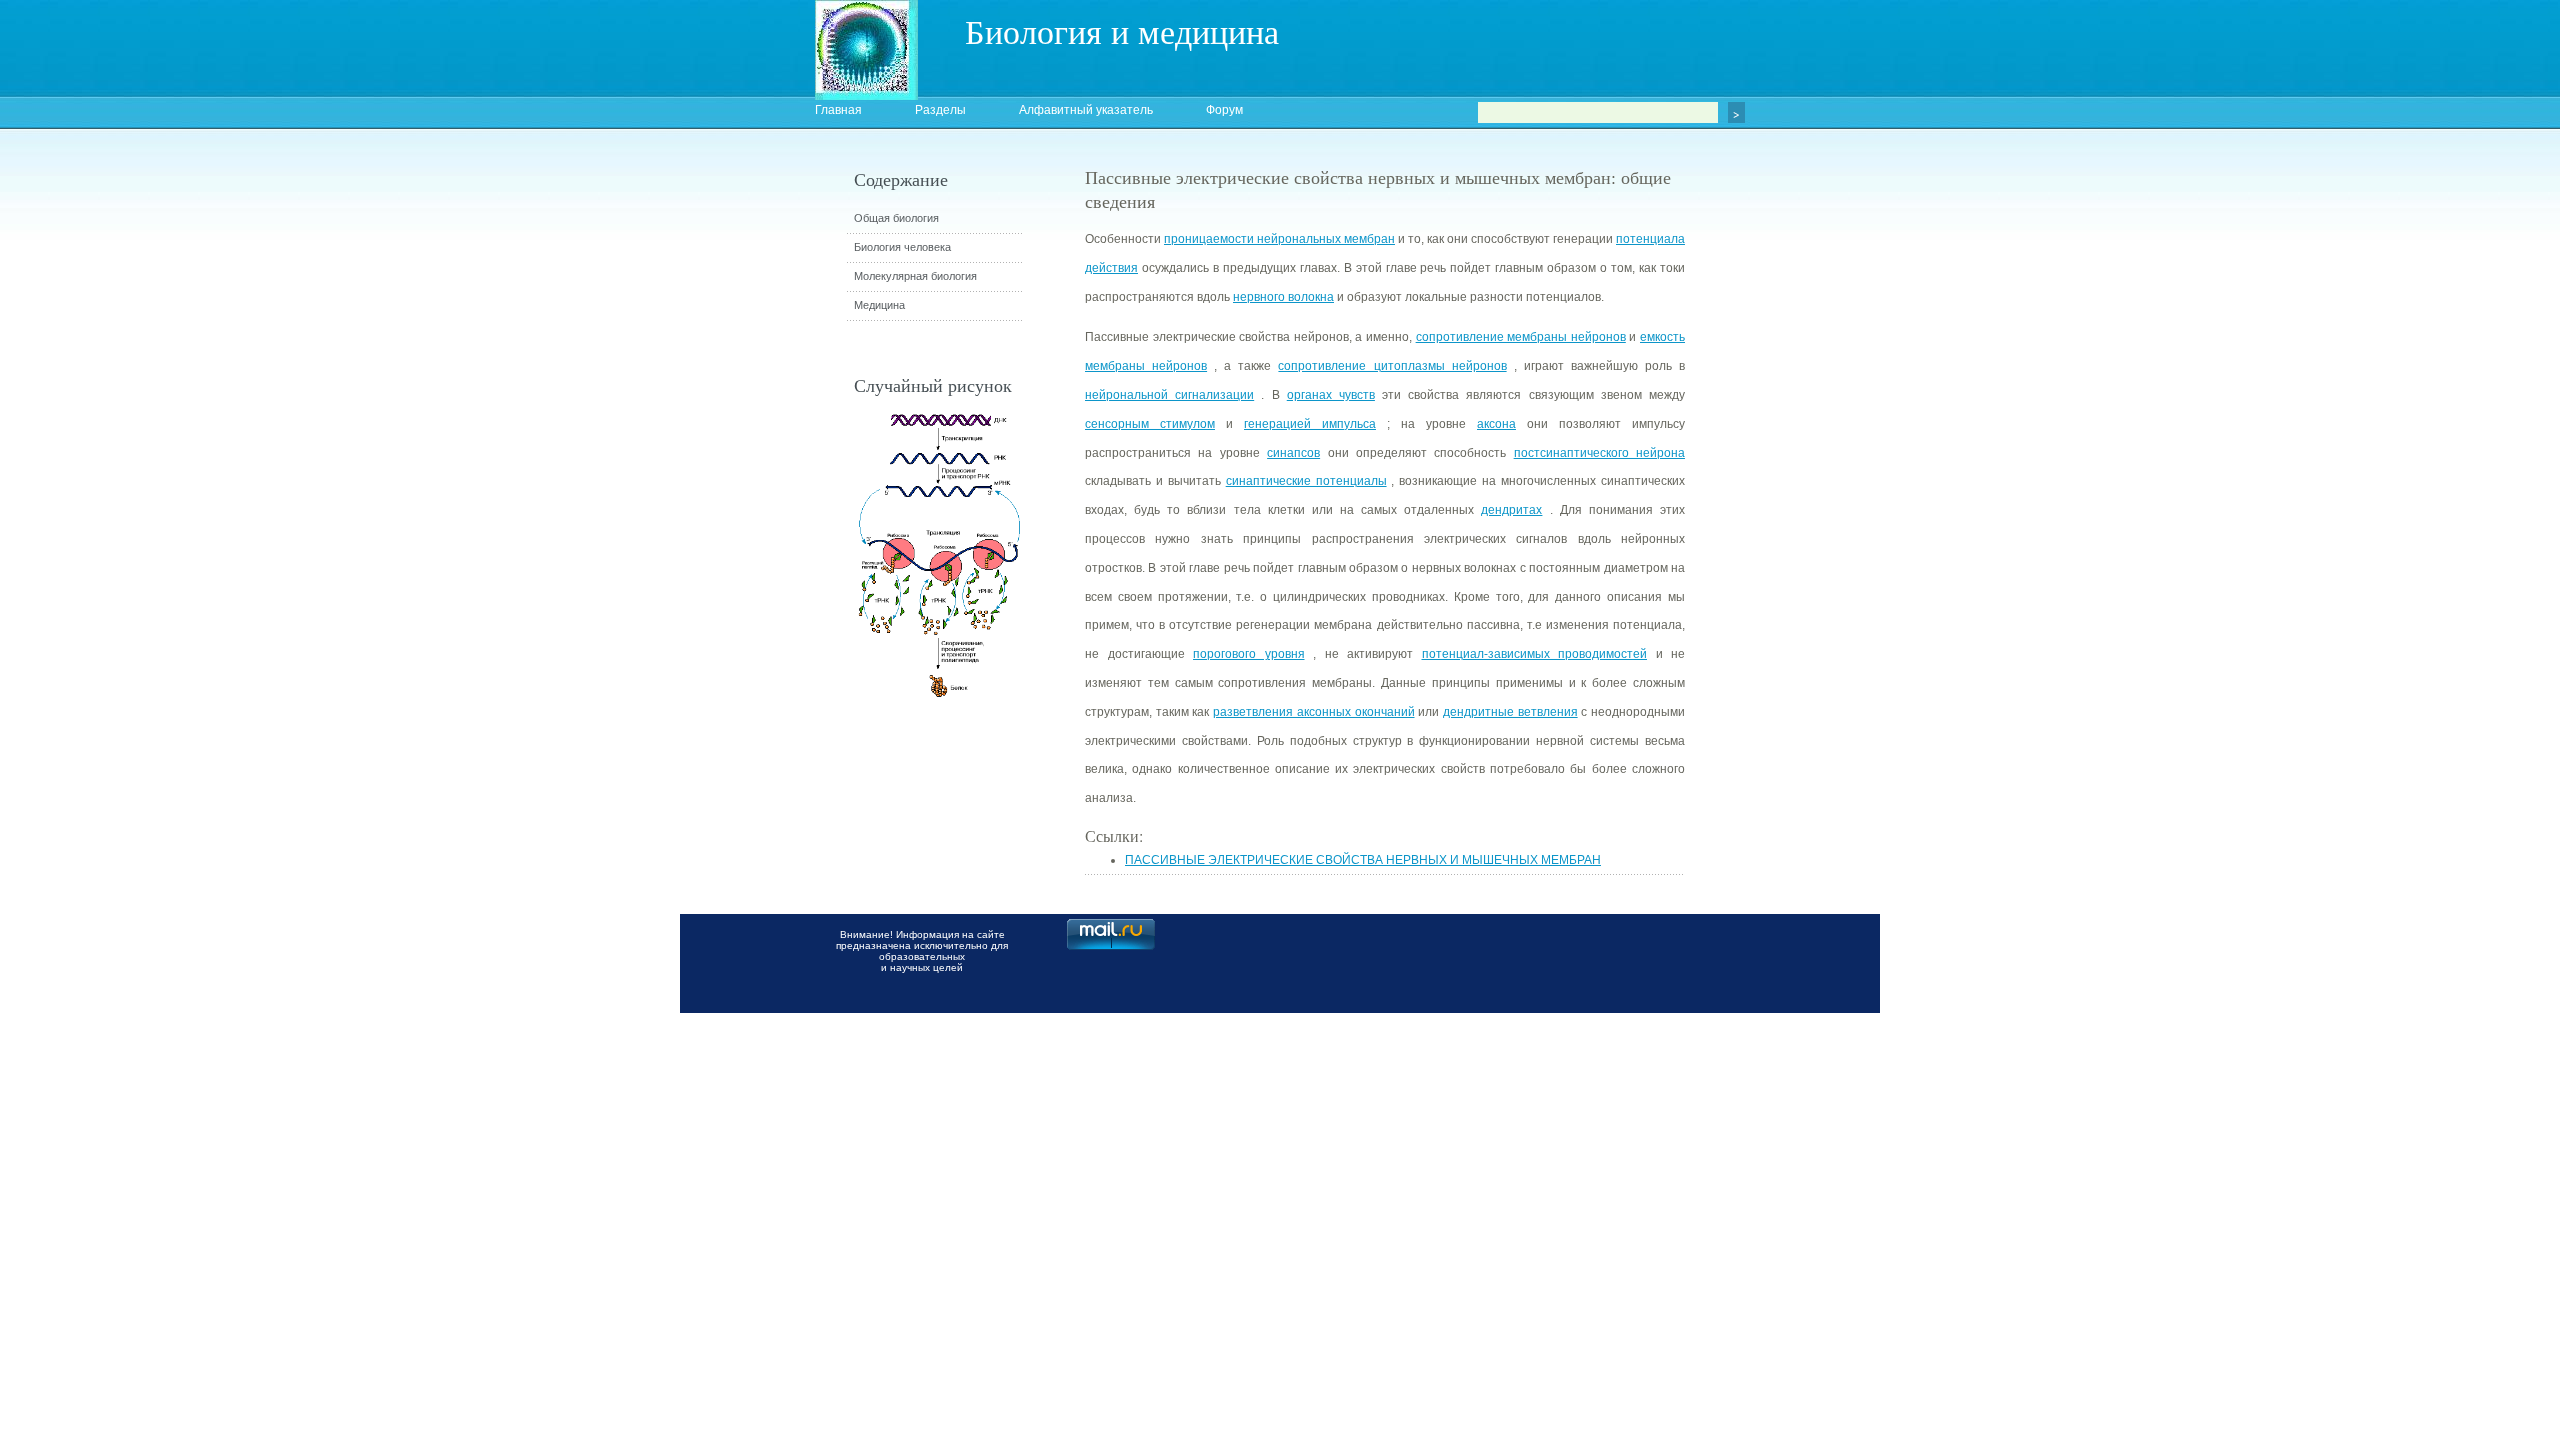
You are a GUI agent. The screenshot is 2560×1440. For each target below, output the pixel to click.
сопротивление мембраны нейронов (1521, 337)
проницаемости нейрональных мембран (1279, 239)
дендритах (1511, 510)
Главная (838, 110)
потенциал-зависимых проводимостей (1535, 654)
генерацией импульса (1310, 424)
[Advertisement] (1795, 525)
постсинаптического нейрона (1599, 453)
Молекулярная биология (915, 276)
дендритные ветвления (1510, 712)
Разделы (940, 110)
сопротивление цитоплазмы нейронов (1392, 366)
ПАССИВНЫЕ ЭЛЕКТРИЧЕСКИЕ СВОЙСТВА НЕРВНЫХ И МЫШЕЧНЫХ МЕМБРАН (1363, 860)
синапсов (1293, 453)
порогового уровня (1249, 654)
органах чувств (1331, 395)
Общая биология (896, 218)
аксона (1496, 424)
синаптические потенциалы (1306, 481)
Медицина (879, 305)
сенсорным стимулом (1150, 424)
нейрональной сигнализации (1169, 395)
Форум (1224, 110)
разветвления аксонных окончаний (1313, 712)
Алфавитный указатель (1086, 110)
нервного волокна (1283, 297)
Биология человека (902, 247)
